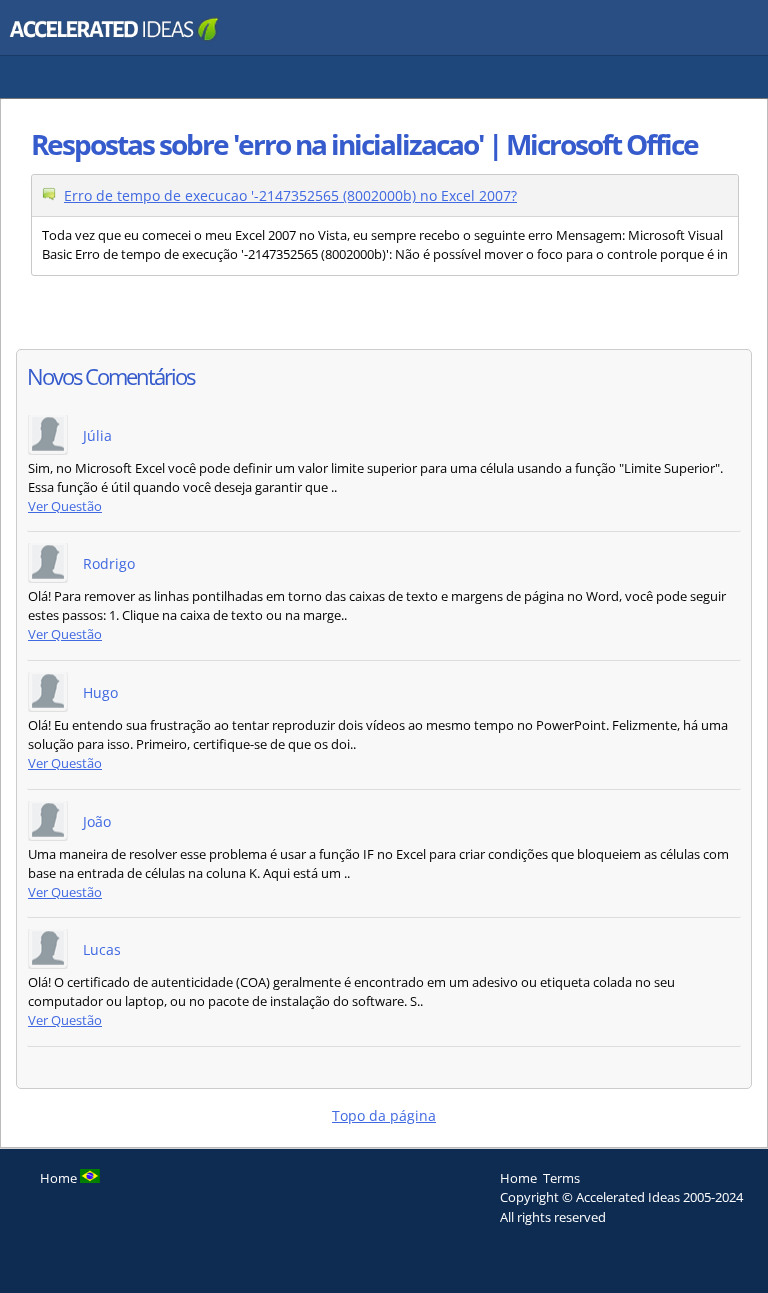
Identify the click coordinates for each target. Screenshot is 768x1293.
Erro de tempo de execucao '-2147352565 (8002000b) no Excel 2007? (290, 195)
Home (518, 1178)
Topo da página (384, 1115)
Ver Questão (65, 506)
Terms (561, 1178)
